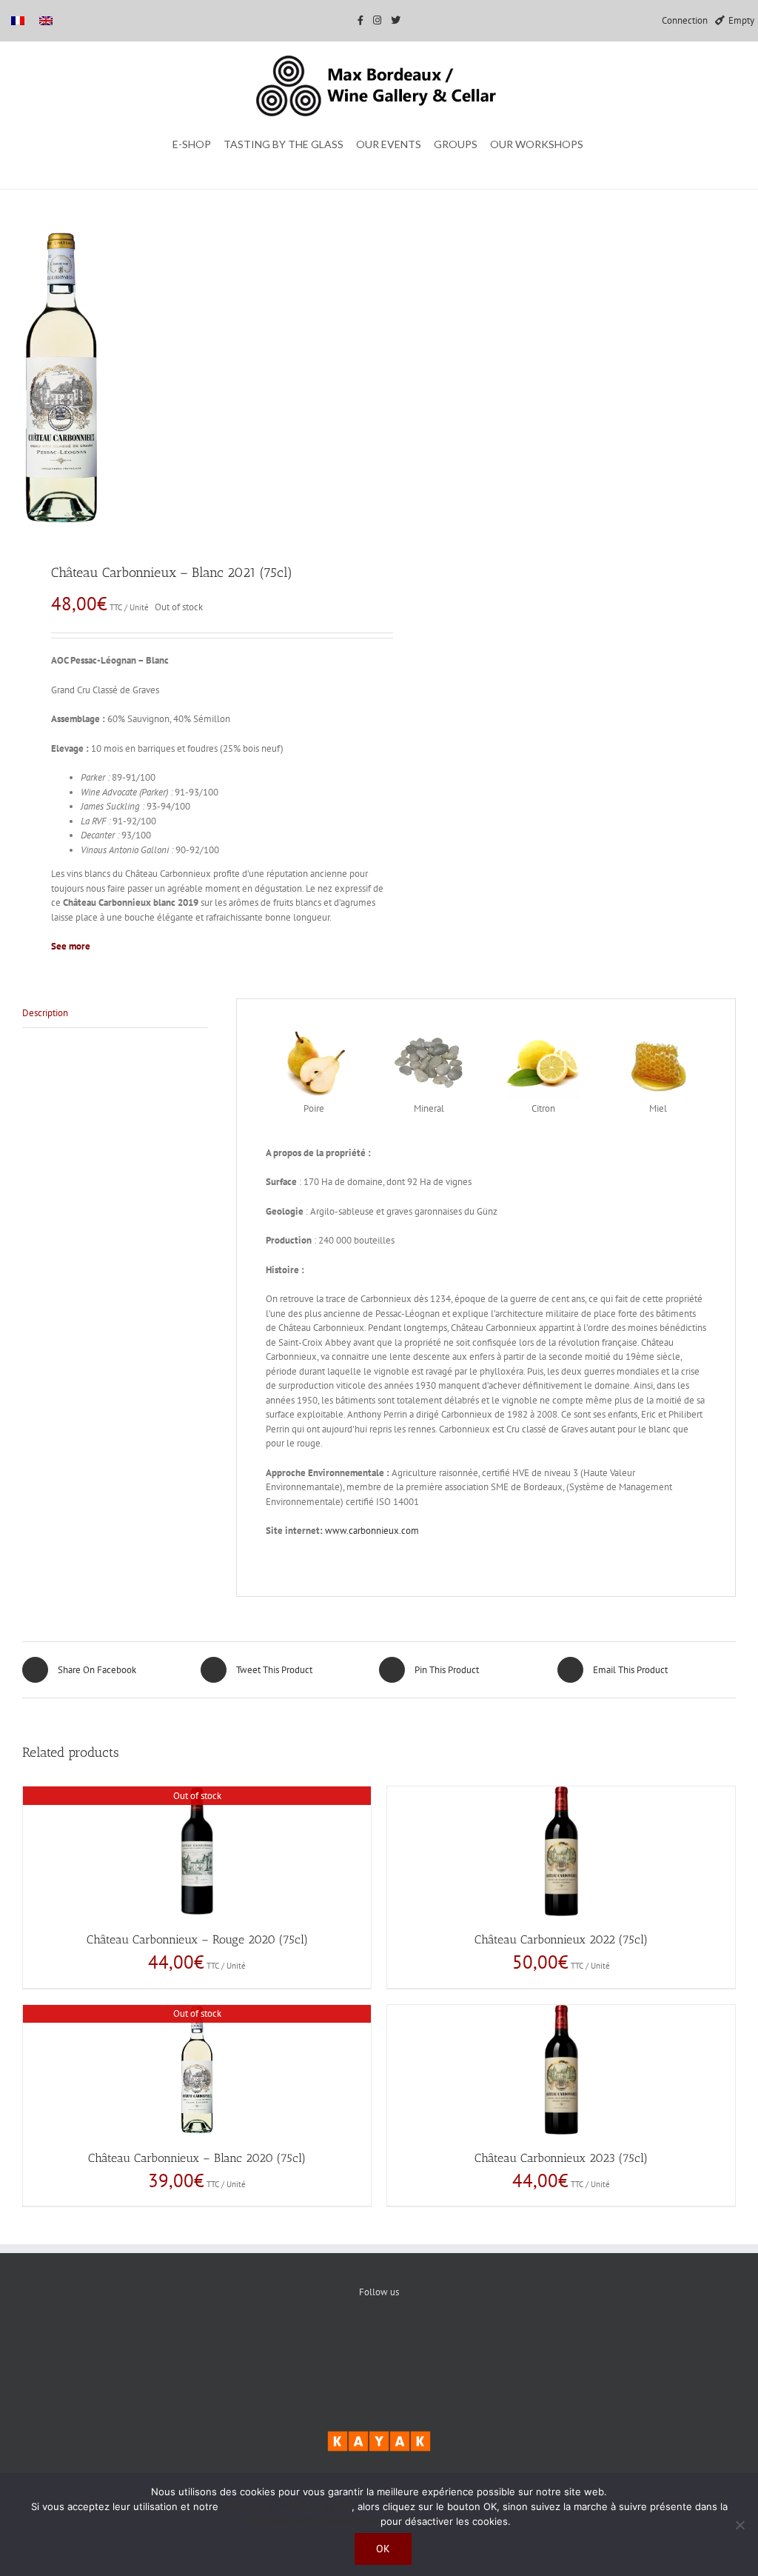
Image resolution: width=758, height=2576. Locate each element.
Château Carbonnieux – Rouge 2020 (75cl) (197, 1939)
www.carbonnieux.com (372, 1531)
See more (71, 946)
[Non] (739, 2525)
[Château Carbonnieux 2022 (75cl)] (561, 1851)
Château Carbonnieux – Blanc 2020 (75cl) (197, 2158)
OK (383, 2549)
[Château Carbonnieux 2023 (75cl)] (561, 2070)
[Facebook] (334, 2343)
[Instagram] (425, 2343)
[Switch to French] (18, 20)
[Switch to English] (46, 20)
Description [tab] (45, 1013)
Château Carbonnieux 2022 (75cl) (561, 1939)
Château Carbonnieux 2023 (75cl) (561, 2158)
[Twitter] (379, 2343)
